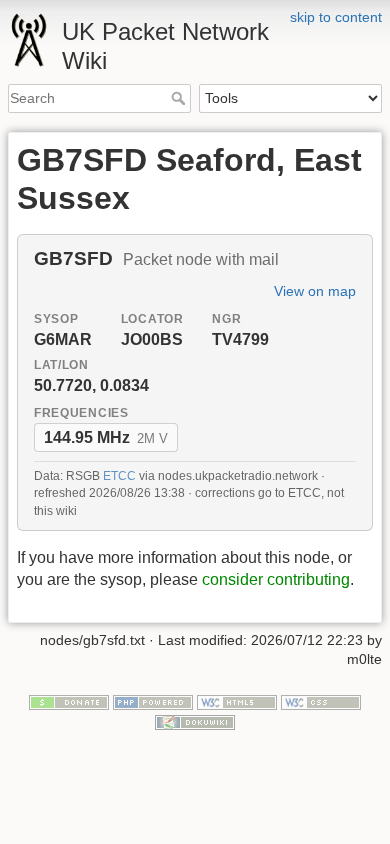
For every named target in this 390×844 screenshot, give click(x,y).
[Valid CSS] (321, 701)
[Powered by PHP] (153, 701)
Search (180, 98)
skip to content (336, 17)
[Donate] (69, 701)
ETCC (119, 476)
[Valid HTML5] (237, 701)
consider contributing (276, 579)
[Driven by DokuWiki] (195, 721)
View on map (315, 291)
